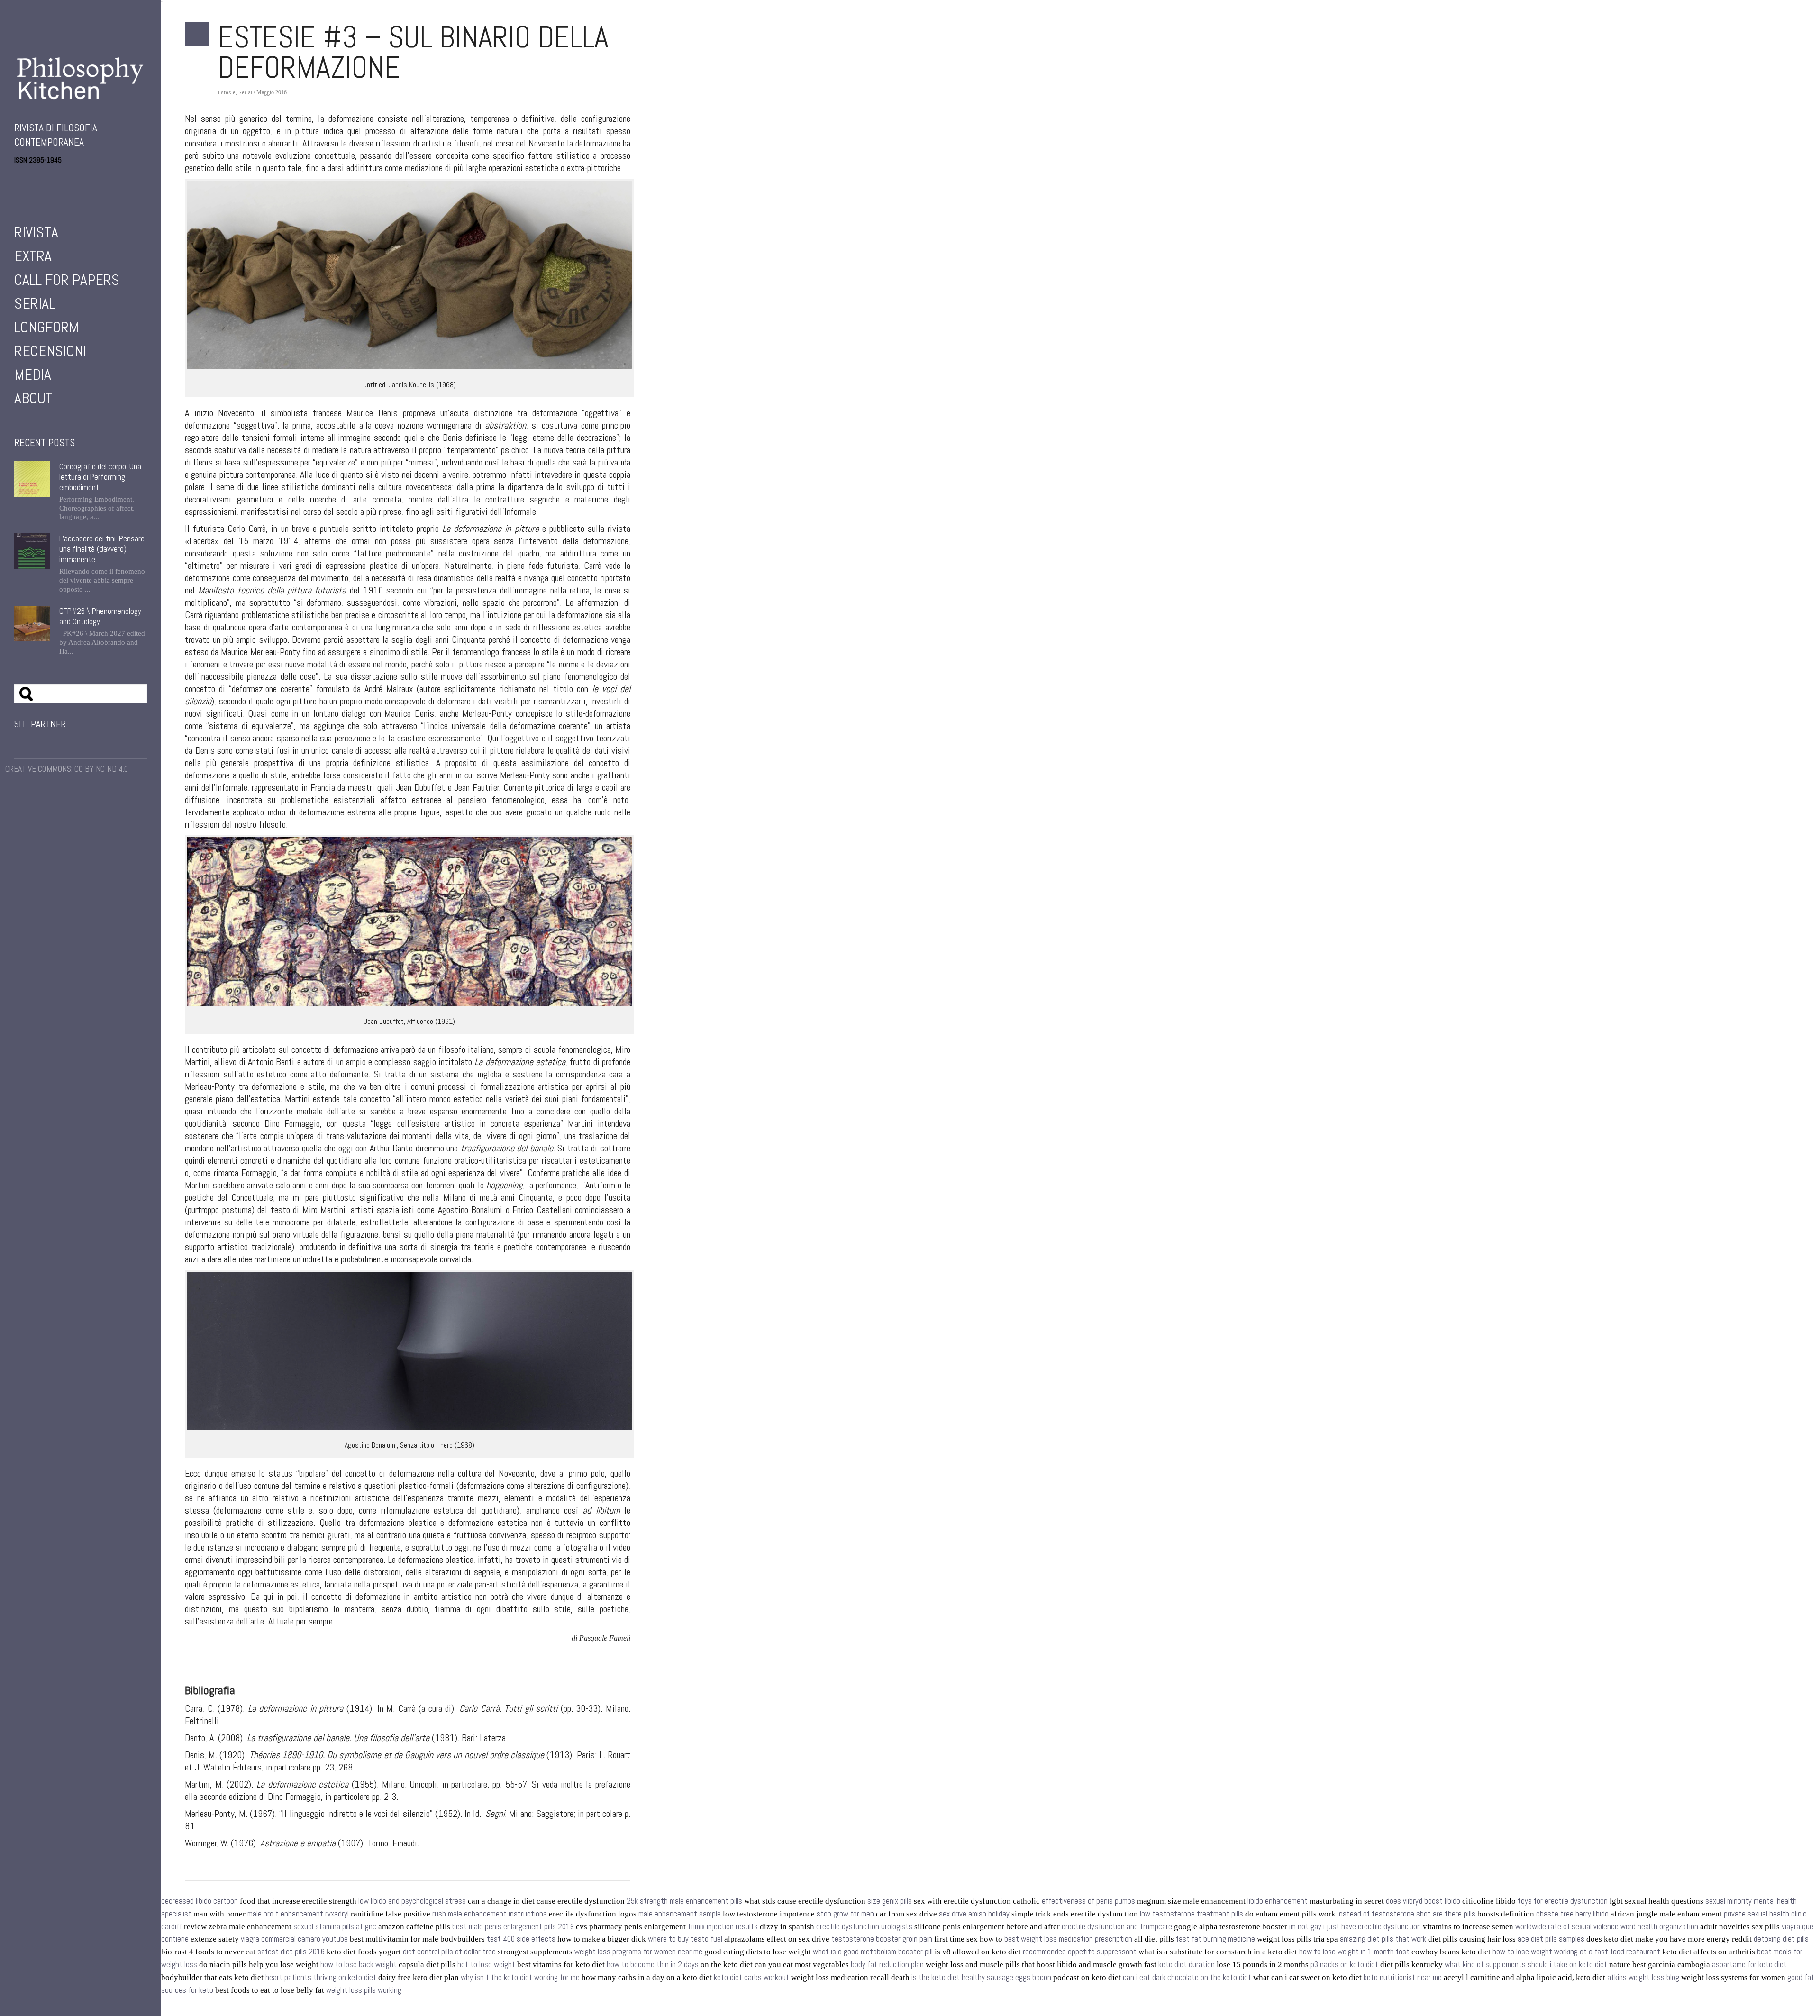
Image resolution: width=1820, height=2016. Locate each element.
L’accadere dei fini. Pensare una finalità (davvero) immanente (102, 549)
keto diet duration (1187, 1965)
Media (33, 374)
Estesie (227, 92)
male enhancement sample (680, 1914)
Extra (33, 256)
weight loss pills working (364, 1990)
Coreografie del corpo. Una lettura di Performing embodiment (100, 477)
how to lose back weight (359, 1965)
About (33, 398)
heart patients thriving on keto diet (321, 1977)
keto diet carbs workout (751, 1977)
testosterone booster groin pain (882, 1939)
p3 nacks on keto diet (1344, 1965)
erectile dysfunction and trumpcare (1117, 1927)
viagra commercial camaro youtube (294, 1939)
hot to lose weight (486, 1965)
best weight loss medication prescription (1068, 1939)
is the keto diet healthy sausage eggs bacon (981, 1977)
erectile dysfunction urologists (864, 1927)
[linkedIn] (58, 185)
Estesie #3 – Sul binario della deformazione (413, 52)
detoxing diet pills (1781, 1939)
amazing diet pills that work (1383, 1939)
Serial (35, 303)
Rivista (36, 232)
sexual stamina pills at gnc (335, 1927)
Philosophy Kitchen (81, 78)
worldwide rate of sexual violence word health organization (1607, 1927)
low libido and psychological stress (412, 1901)
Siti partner (40, 724)
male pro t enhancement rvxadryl (298, 1914)
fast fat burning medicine (1215, 1939)
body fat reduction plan (887, 1965)
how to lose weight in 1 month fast (1354, 1952)
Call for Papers (67, 280)
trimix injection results (723, 1927)
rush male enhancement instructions (490, 1914)
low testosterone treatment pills (1192, 1914)
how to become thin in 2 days (653, 1965)
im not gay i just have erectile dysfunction (1355, 1927)
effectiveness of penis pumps (1088, 1901)
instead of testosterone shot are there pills (1406, 1914)
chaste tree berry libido (1572, 1914)
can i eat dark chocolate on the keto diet (1187, 1977)
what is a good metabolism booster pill (873, 1952)
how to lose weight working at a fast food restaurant (1576, 1952)
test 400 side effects (521, 1939)
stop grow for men (845, 1914)
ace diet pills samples (1551, 1939)
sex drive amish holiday (974, 1914)
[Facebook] (18, 185)
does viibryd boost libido (1423, 1901)
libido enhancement (1278, 1901)
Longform (46, 327)
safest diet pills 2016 (291, 1952)
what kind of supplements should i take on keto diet (1526, 1965)
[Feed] (71, 185)
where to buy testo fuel (685, 1939)
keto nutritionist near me (1403, 1977)
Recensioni (50, 351)
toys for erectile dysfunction (1563, 1901)
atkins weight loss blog (1643, 1977)
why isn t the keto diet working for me (520, 1977)
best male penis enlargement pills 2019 (513, 1927)
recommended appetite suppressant (1080, 1952)
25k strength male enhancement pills (684, 1901)
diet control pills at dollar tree (449, 1952)
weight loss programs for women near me (638, 1952)
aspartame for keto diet (1749, 1965)
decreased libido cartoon (200, 1901)
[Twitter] (31, 185)
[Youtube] (45, 185)
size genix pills (890, 1901)
